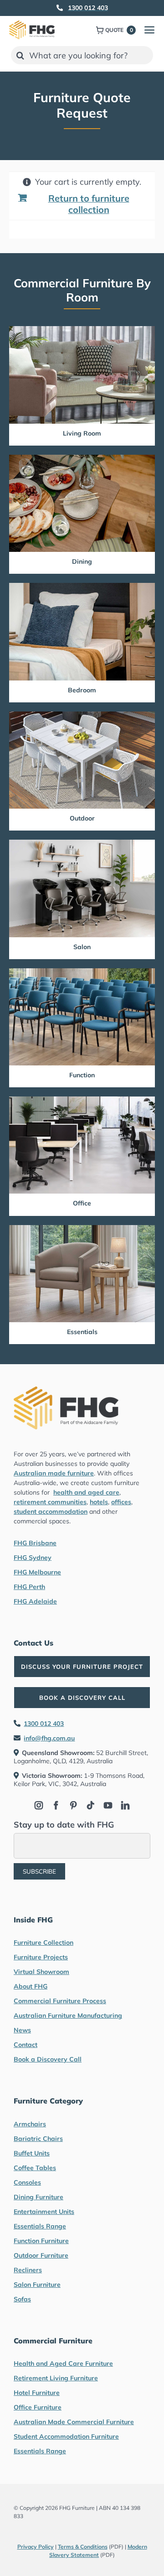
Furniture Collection (44, 1942)
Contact (26, 2045)
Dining (82, 561)
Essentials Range (40, 2226)
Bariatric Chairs (38, 2139)
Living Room (82, 433)
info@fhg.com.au (49, 1738)
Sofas (22, 2299)
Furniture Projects (41, 1957)
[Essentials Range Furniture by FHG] (82, 1229)
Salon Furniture (37, 2285)
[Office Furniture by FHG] (82, 1100)
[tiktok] (91, 1805)
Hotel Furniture (37, 2393)
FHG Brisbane (35, 1543)
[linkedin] (125, 1805)
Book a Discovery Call (48, 2059)
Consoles (27, 2182)
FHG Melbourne (37, 1572)
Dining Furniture (38, 2197)
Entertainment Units (44, 2212)
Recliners (28, 2270)
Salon (82, 947)
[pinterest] (73, 1805)
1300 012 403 (44, 1724)
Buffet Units (32, 2153)
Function (82, 1075)
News (22, 2030)
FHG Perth (29, 1587)
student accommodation (51, 1511)
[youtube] (108, 1805)
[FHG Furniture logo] (32, 24)
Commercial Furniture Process (60, 2001)
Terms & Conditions (83, 2547)
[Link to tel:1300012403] (60, 8)
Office (82, 1203)
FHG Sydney (33, 1558)
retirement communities (50, 1502)
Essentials (82, 1332)
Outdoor (82, 818)
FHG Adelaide (35, 1601)
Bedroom (82, 690)
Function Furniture (41, 2241)
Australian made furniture (54, 1473)
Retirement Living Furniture (56, 2378)
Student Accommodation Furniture (66, 2436)
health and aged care (86, 1492)
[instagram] (39, 1805)
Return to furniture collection (89, 204)
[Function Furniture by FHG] (82, 972)
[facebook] (56, 1805)
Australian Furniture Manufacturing (68, 2015)
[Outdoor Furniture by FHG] (82, 715)
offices (121, 1502)
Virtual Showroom (41, 1972)
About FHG (31, 1986)
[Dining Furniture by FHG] (82, 459)
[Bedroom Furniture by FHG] (82, 587)
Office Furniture (38, 2407)
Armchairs (30, 2124)
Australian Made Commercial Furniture (74, 2422)
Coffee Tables (35, 2168)
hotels (99, 1502)
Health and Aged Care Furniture (63, 2363)
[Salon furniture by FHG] (82, 844)
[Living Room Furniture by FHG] (82, 330)
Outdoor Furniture (41, 2255)
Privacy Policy (36, 2547)
